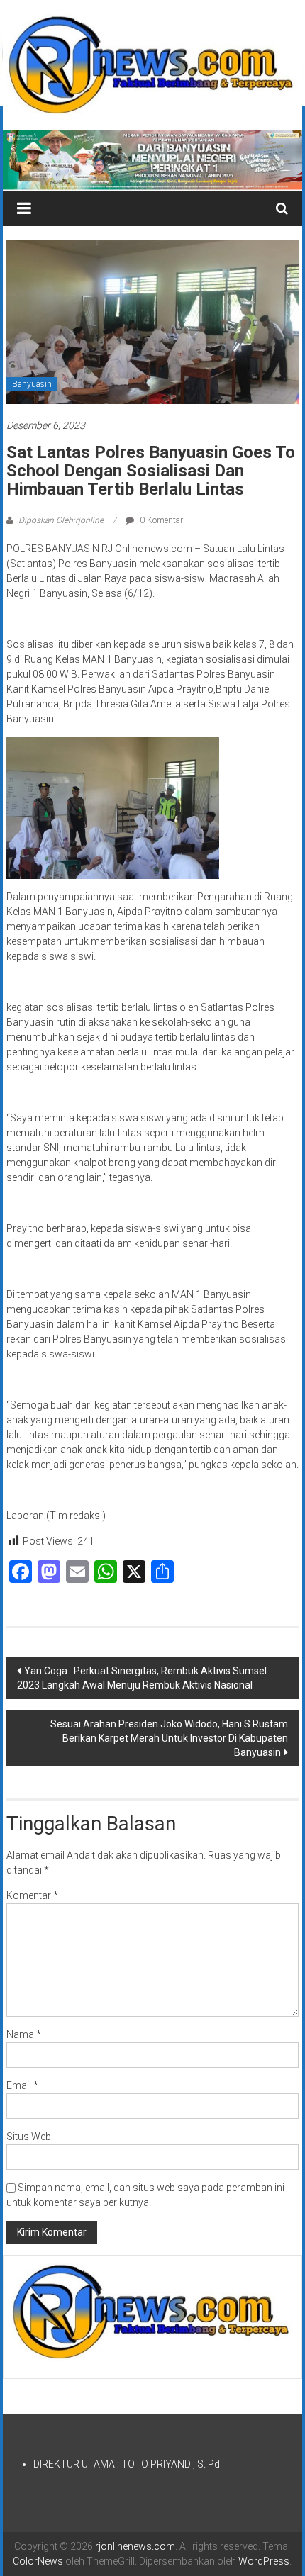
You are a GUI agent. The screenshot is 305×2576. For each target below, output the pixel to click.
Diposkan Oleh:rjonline (61, 520)
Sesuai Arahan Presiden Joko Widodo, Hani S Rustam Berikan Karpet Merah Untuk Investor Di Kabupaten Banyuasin (169, 1738)
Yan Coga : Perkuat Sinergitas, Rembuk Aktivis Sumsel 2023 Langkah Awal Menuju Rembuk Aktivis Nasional (142, 1678)
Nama (24, 2034)
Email (22, 2085)
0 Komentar (160, 520)
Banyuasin (32, 384)
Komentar (32, 1895)
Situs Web (29, 2137)
